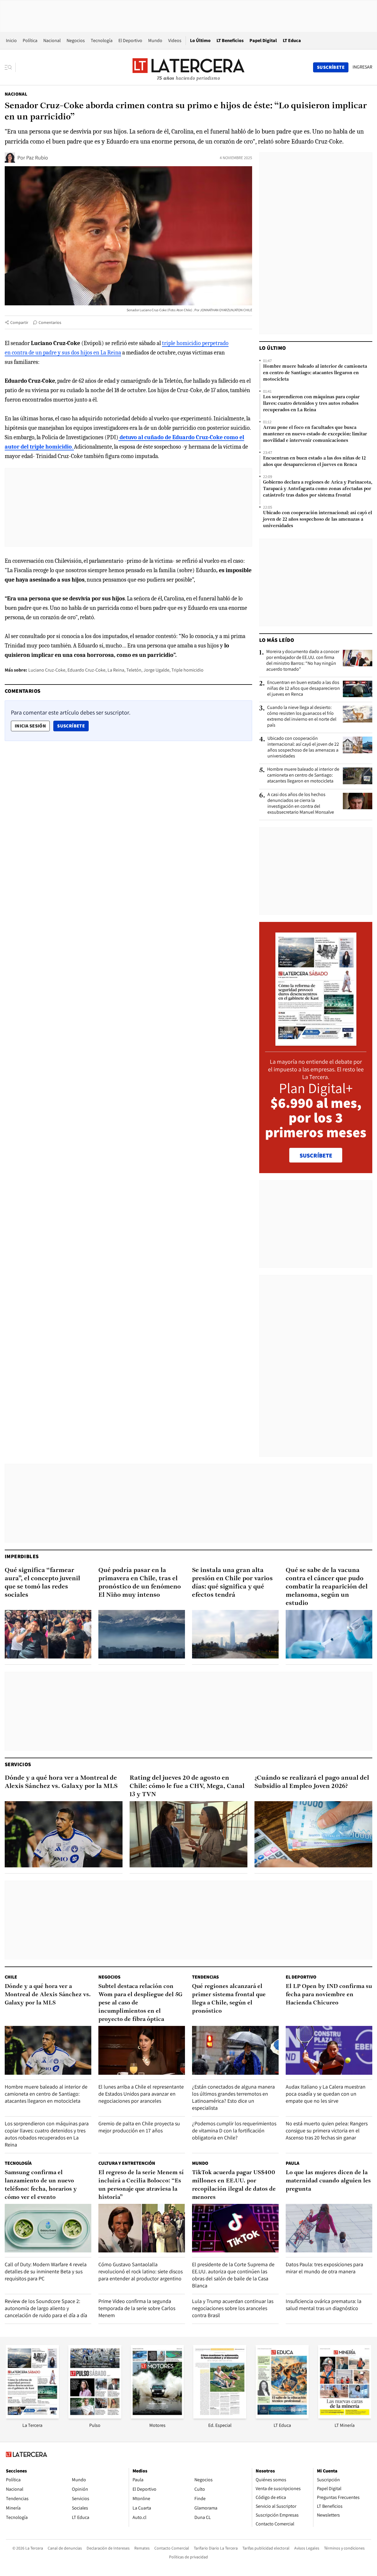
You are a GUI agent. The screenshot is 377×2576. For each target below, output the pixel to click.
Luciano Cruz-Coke (47, 670)
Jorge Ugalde (156, 670)
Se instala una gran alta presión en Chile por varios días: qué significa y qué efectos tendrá (232, 1583)
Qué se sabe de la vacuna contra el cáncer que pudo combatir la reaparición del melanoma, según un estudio (327, 1587)
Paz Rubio (37, 158)
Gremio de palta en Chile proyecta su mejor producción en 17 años (139, 2127)
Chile (11, 1977)
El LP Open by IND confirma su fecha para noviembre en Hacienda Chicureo (329, 1995)
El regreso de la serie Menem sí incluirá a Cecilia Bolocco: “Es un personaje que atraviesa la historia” (141, 2185)
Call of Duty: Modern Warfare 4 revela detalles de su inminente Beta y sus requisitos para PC (46, 2271)
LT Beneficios (230, 40)
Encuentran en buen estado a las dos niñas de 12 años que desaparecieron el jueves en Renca (314, 462)
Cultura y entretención (127, 2163)
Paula (292, 2163)
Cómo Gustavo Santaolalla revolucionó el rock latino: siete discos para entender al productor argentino (140, 2271)
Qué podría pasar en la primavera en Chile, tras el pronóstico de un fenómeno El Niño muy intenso (140, 1583)
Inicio (11, 40)
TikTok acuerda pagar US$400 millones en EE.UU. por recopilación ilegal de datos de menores (234, 2185)
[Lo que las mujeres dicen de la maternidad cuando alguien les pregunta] (329, 2228)
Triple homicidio (187, 670)
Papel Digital (263, 40)
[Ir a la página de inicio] (188, 67)
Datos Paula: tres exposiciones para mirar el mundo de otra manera (324, 2268)
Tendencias (205, 1977)
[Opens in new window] (157, 2417)
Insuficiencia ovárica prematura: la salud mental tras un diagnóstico (324, 2305)
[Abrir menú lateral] (10, 67)
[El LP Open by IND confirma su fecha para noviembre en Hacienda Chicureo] (329, 2050)
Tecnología (102, 40)
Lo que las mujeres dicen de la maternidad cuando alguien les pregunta (328, 2181)
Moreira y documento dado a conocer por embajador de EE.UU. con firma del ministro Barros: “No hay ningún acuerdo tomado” (303, 660)
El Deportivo (130, 40)
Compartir (19, 322)
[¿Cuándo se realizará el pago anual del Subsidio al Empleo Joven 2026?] (313, 1834)
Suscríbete (73, 726)
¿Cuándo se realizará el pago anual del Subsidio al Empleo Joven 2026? (312, 1782)
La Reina (116, 670)
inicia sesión (30, 726)
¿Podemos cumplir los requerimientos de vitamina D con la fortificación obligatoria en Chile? (234, 2130)
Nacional (52, 40)
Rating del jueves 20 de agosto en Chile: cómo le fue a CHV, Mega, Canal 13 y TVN (187, 1786)
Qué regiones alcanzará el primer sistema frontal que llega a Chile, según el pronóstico (229, 1999)
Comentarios (50, 322)
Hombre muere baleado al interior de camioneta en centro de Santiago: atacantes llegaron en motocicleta (315, 373)
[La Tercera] (32, 2417)
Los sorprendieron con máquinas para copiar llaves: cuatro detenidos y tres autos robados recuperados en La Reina (311, 404)
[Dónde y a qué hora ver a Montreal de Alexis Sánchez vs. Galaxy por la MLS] (64, 1834)
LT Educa (292, 40)
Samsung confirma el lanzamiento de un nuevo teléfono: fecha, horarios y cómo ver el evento (41, 2185)
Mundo (155, 40)
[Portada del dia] (316, 1043)
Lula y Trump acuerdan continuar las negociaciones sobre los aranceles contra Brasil (233, 2308)
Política (30, 40)
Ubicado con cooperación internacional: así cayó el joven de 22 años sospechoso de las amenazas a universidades (318, 519)
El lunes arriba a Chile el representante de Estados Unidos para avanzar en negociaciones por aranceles (141, 2094)
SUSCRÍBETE (316, 1155)
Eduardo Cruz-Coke (86, 670)
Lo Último (200, 40)
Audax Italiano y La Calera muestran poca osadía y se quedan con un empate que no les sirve (326, 2094)
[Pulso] (95, 2417)
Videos (175, 40)
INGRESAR (362, 67)
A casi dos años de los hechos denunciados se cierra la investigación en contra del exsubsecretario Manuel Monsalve (301, 803)
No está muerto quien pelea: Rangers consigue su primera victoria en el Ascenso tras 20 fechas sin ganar (327, 2130)
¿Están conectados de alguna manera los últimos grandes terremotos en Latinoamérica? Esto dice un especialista (233, 2097)
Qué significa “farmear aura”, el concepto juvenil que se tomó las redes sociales (42, 1583)
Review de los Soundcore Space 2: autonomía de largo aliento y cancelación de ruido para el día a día (46, 2308)
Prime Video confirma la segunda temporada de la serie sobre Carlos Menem (137, 2308)
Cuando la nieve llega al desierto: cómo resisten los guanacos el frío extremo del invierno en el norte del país (302, 716)
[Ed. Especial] (220, 2417)
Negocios (76, 40)
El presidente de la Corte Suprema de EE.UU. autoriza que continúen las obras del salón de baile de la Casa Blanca (233, 2275)
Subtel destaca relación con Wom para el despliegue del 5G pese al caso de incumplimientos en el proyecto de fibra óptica (140, 2003)
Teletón (134, 670)
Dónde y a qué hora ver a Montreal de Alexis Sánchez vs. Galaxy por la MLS (61, 1782)
